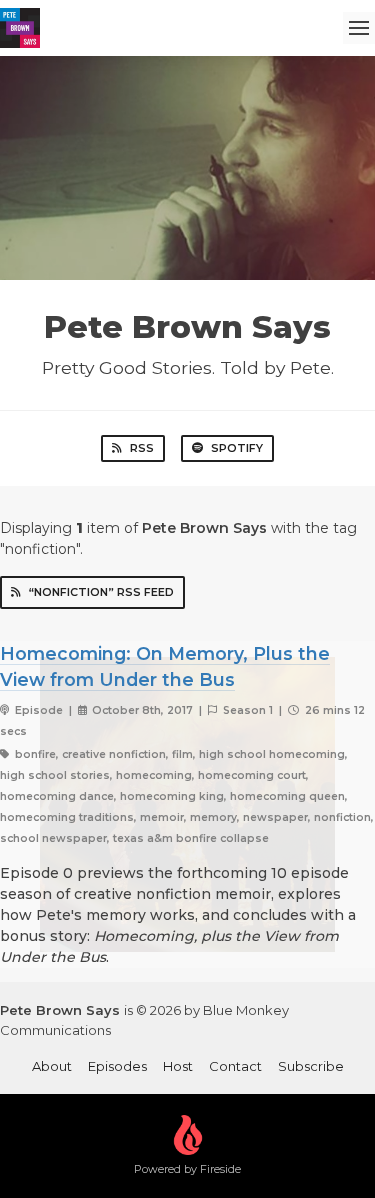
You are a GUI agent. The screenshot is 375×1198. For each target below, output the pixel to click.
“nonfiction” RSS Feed (101, 592)
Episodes (117, 1066)
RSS (142, 448)
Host (178, 1066)
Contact (235, 1066)
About (52, 1066)
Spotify (237, 448)
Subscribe (311, 1066)
